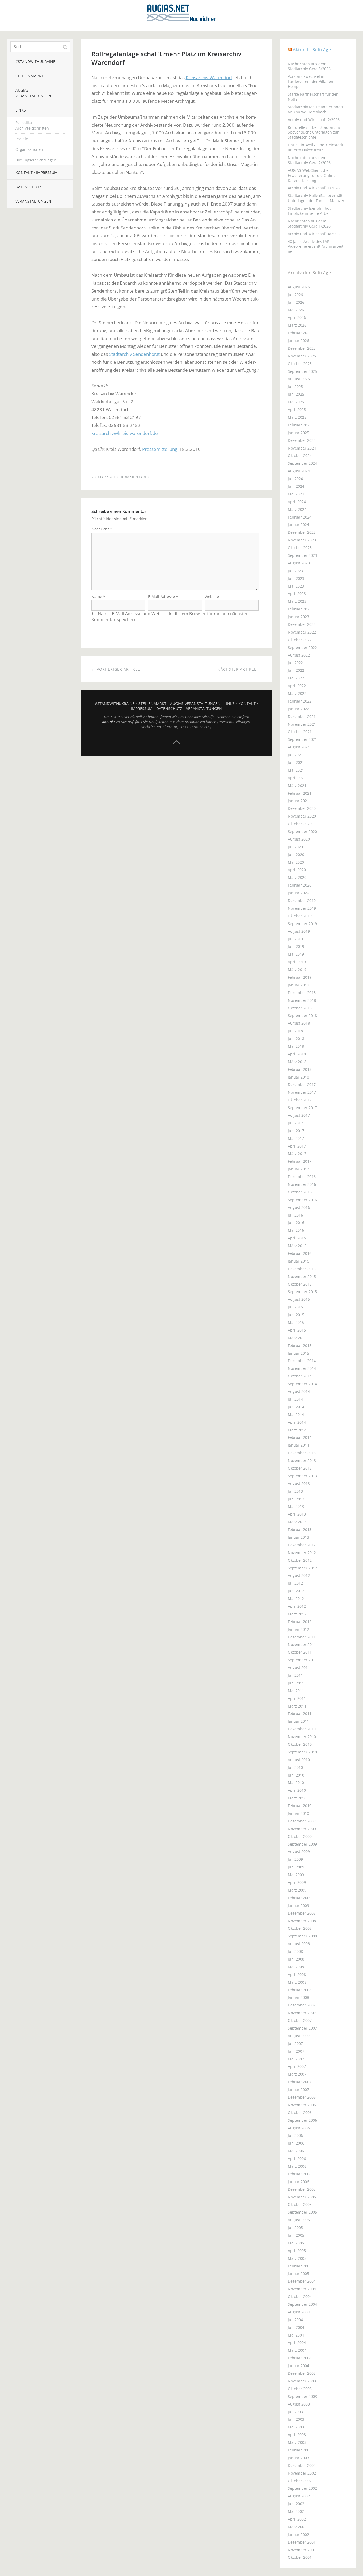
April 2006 (297, 2158)
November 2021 (302, 724)
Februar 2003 (300, 2450)
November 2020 (302, 816)
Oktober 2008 (300, 1928)
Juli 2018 (295, 1031)
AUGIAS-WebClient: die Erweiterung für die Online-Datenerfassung (312, 175)
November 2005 (302, 2197)
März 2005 (297, 2258)
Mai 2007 (296, 2059)
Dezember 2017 (302, 1084)
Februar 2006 (300, 2174)
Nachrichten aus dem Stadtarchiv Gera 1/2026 (309, 224)
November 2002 (302, 2473)
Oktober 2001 (300, 2557)
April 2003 (297, 2435)
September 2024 (302, 463)
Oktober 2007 (300, 2020)
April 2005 (297, 2251)
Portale (22, 139)
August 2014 (299, 1391)
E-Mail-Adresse (163, 596)
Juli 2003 (295, 2412)
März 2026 (297, 325)
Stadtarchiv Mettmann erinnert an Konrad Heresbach (316, 109)
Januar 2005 (298, 2273)
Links (21, 110)
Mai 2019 (296, 954)
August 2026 (299, 287)
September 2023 (302, 555)
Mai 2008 (296, 1967)
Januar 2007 (298, 2089)
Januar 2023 (298, 617)
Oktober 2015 (300, 1284)
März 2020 (297, 877)
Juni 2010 (296, 1775)
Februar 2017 (300, 1161)
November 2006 (302, 2105)
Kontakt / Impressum (37, 172)
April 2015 (297, 1330)
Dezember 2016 (302, 1177)
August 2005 (299, 2220)
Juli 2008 (295, 1951)
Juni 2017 (296, 1131)
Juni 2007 (296, 2051)
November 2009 (302, 1829)
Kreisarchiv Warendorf (209, 77)
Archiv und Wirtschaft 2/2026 (314, 120)
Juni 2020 (296, 855)
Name (98, 596)
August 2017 (299, 1115)
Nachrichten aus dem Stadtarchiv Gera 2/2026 (309, 160)
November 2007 (302, 2013)
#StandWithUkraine (35, 61)
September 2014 (302, 1384)
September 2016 (302, 1200)
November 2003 (302, 2381)
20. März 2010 (105, 477)
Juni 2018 (296, 1039)
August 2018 (299, 1023)
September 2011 (302, 1660)
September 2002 (302, 2488)
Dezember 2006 (302, 2097)
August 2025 (299, 379)
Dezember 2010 (302, 1729)
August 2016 (299, 1207)
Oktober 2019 (300, 916)
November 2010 (302, 1737)
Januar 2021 (298, 801)
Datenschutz (28, 187)
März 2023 (297, 601)
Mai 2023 (296, 586)
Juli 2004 (295, 2320)
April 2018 (297, 1054)
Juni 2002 (296, 2504)
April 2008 (297, 1974)
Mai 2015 (296, 1322)
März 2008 (297, 1982)
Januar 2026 (298, 341)
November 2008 (302, 1921)
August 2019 (299, 931)
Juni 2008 (296, 1959)
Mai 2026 (296, 310)
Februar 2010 (300, 1806)
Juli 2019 (295, 939)
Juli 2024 (295, 479)
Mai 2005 (296, 2243)
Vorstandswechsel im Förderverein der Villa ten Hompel (311, 81)
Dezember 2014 (302, 1361)
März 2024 (297, 509)
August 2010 (299, 1760)
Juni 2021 (296, 762)
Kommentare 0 (136, 477)
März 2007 (297, 2074)
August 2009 (299, 1852)
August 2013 (299, 1484)
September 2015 (302, 1292)
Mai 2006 (296, 2151)
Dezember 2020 (302, 808)
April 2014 (297, 1422)
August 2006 (299, 2128)
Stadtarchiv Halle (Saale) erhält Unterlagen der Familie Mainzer (316, 198)
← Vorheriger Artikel (116, 669)
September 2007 (302, 2028)
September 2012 (302, 1568)
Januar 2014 (298, 1445)
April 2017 (297, 1146)
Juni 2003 (296, 2419)
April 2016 (297, 1238)
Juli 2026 (295, 295)
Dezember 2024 (302, 440)
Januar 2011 (298, 1721)
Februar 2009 (300, 1898)
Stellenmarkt (29, 76)
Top (176, 742)
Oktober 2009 (300, 1836)
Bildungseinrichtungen (36, 160)
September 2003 (302, 2396)
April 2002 (297, 2519)
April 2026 (297, 317)
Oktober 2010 (300, 1744)
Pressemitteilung (160, 449)
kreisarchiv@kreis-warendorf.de (125, 433)
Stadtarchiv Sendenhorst (134, 354)
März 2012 (297, 1614)
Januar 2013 (298, 1537)
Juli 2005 (295, 2228)
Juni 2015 (296, 1315)
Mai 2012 (296, 1599)
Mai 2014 (296, 1415)
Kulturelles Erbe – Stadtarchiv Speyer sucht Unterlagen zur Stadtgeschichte (314, 132)
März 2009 (297, 1890)
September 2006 (302, 2120)
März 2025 (297, 417)
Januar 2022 (298, 709)
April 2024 (297, 502)
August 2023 (299, 563)
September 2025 (302, 371)
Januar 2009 (298, 1905)
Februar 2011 (300, 1713)
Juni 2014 (296, 1407)
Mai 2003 (296, 2427)
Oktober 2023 (300, 548)
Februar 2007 (300, 2082)
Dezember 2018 (302, 993)
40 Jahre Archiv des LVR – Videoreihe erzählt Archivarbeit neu (316, 247)
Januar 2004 (298, 2366)
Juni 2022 (296, 670)
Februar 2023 (300, 609)
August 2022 (299, 655)
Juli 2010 (295, 1767)
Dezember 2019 (302, 900)
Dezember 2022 (302, 624)
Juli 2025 (295, 386)
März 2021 (297, 786)
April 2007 (297, 2066)
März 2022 (297, 693)
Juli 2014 (295, 1399)
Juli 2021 (295, 755)
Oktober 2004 (300, 2297)
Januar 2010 (298, 1813)
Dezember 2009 (302, 1821)
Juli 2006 (295, 2135)
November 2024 (302, 448)
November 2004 (302, 2289)
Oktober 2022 (300, 640)
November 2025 (302, 356)
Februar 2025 (300, 425)
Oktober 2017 (300, 1100)
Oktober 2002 (300, 2481)
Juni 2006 (296, 2143)
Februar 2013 (300, 1529)
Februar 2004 (300, 2358)
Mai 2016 (296, 1230)
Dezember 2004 (302, 2281)
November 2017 (302, 1092)
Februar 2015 (300, 1345)
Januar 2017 (298, 1169)
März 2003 (297, 2442)
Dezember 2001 (302, 2542)
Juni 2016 (296, 1223)
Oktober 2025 (300, 364)
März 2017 (297, 1154)
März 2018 (297, 1062)
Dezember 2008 (302, 1913)
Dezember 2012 (302, 1545)
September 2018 (302, 1015)
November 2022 (302, 632)
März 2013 (297, 1522)
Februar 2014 (300, 1437)
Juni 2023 (296, 578)
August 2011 (299, 1668)
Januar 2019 (298, 985)
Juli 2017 (295, 1123)
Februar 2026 (300, 333)
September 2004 (302, 2304)
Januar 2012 (298, 1629)
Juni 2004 (296, 2327)
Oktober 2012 (300, 1560)
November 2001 (302, 2550)
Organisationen (29, 149)
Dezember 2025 (302, 348)
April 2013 (297, 1514)
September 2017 (302, 1108)
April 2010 (297, 1790)
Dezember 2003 (302, 2373)
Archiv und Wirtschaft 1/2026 (314, 188)
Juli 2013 (295, 1491)
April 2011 (297, 1698)
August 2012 (299, 1575)
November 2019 (302, 908)
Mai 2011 (296, 1691)
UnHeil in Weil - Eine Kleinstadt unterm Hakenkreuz (316, 147)
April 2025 (297, 410)
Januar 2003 (298, 2458)
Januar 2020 (298, 893)
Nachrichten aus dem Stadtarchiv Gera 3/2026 (309, 66)
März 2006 (297, 2166)
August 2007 (299, 2036)
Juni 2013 (296, 1499)
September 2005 (302, 2212)
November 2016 (302, 1184)
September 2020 (302, 831)
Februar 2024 (300, 517)
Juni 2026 (296, 302)
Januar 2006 (298, 2182)
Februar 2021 (300, 793)
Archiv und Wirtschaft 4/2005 (314, 234)
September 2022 (302, 647)
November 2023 (302, 540)
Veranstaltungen (33, 201)
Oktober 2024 (300, 455)
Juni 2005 (296, 2235)
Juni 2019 (296, 946)
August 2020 (299, 839)
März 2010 (297, 1798)
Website (212, 596)
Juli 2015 (295, 1307)
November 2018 (302, 1000)
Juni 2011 (296, 1683)
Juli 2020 (295, 847)
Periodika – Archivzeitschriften (32, 125)
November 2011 (302, 1644)
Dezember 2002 (302, 2465)
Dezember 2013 (302, 1453)
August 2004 (299, 2312)
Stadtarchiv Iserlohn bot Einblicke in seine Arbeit (309, 211)
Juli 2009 (295, 1859)
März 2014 (297, 1430)
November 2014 (302, 1368)
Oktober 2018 (300, 1008)
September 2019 (302, 924)
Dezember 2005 (302, 2189)
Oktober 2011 (300, 1652)
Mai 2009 (296, 1875)
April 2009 (297, 1882)
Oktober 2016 (300, 1192)
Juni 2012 (296, 1591)
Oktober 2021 (300, 732)
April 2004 (297, 2342)
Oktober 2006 (300, 2113)
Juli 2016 (295, 1215)
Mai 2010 (296, 1783)
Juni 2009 (296, 1867)
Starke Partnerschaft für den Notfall (313, 97)
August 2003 (299, 2404)
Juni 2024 (296, 486)
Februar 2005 (300, 2266)
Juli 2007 (295, 2044)
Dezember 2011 (302, 1637)
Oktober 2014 (300, 1376)
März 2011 (297, 1706)
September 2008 (302, 1936)
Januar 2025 (298, 433)
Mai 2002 (296, 2511)
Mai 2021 (296, 770)
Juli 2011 (295, 1675)
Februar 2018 (300, 1069)
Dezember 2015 (302, 1269)
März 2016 (297, 1246)
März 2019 (297, 970)
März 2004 (297, 2350)
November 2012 (302, 1553)
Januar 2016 (298, 1261)
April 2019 (297, 962)
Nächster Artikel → (239, 669)
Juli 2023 (295, 571)
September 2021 (302, 739)
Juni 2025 (296, 394)
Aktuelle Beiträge (312, 50)
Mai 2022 (296, 678)
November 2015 (302, 1276)
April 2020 (297, 870)
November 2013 (302, 1460)
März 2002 (297, 2527)
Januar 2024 (298, 525)
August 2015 (299, 1299)
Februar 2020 (300, 885)
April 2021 (297, 778)
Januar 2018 (298, 1077)
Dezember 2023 (302, 532)
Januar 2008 (298, 1997)
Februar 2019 (300, 977)
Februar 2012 (300, 1622)
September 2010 (302, 1752)
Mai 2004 (296, 2335)
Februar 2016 (300, 1253)
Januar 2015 (298, 1353)
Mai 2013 (296, 1506)
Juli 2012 (295, 1583)
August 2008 (299, 1944)
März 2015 (297, 1338)
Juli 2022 (295, 663)
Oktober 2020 (300, 824)
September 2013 (302, 1476)
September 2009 (302, 1844)
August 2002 (299, 2496)
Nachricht (102, 529)
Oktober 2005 (300, 2204)
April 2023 (297, 594)
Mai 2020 (296, 862)
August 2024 (299, 471)
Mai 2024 (296, 494)
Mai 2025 (296, 402)
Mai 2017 (296, 1138)
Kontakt (109, 722)
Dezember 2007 (302, 2005)
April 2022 (297, 686)
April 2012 (297, 1606)
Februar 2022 (300, 701)
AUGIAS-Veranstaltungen (33, 93)
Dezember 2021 (302, 716)
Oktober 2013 (300, 1468)
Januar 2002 (298, 2534)
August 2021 (299, 747)
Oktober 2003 (300, 2389)
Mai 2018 (296, 1046)
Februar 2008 (300, 1990)
